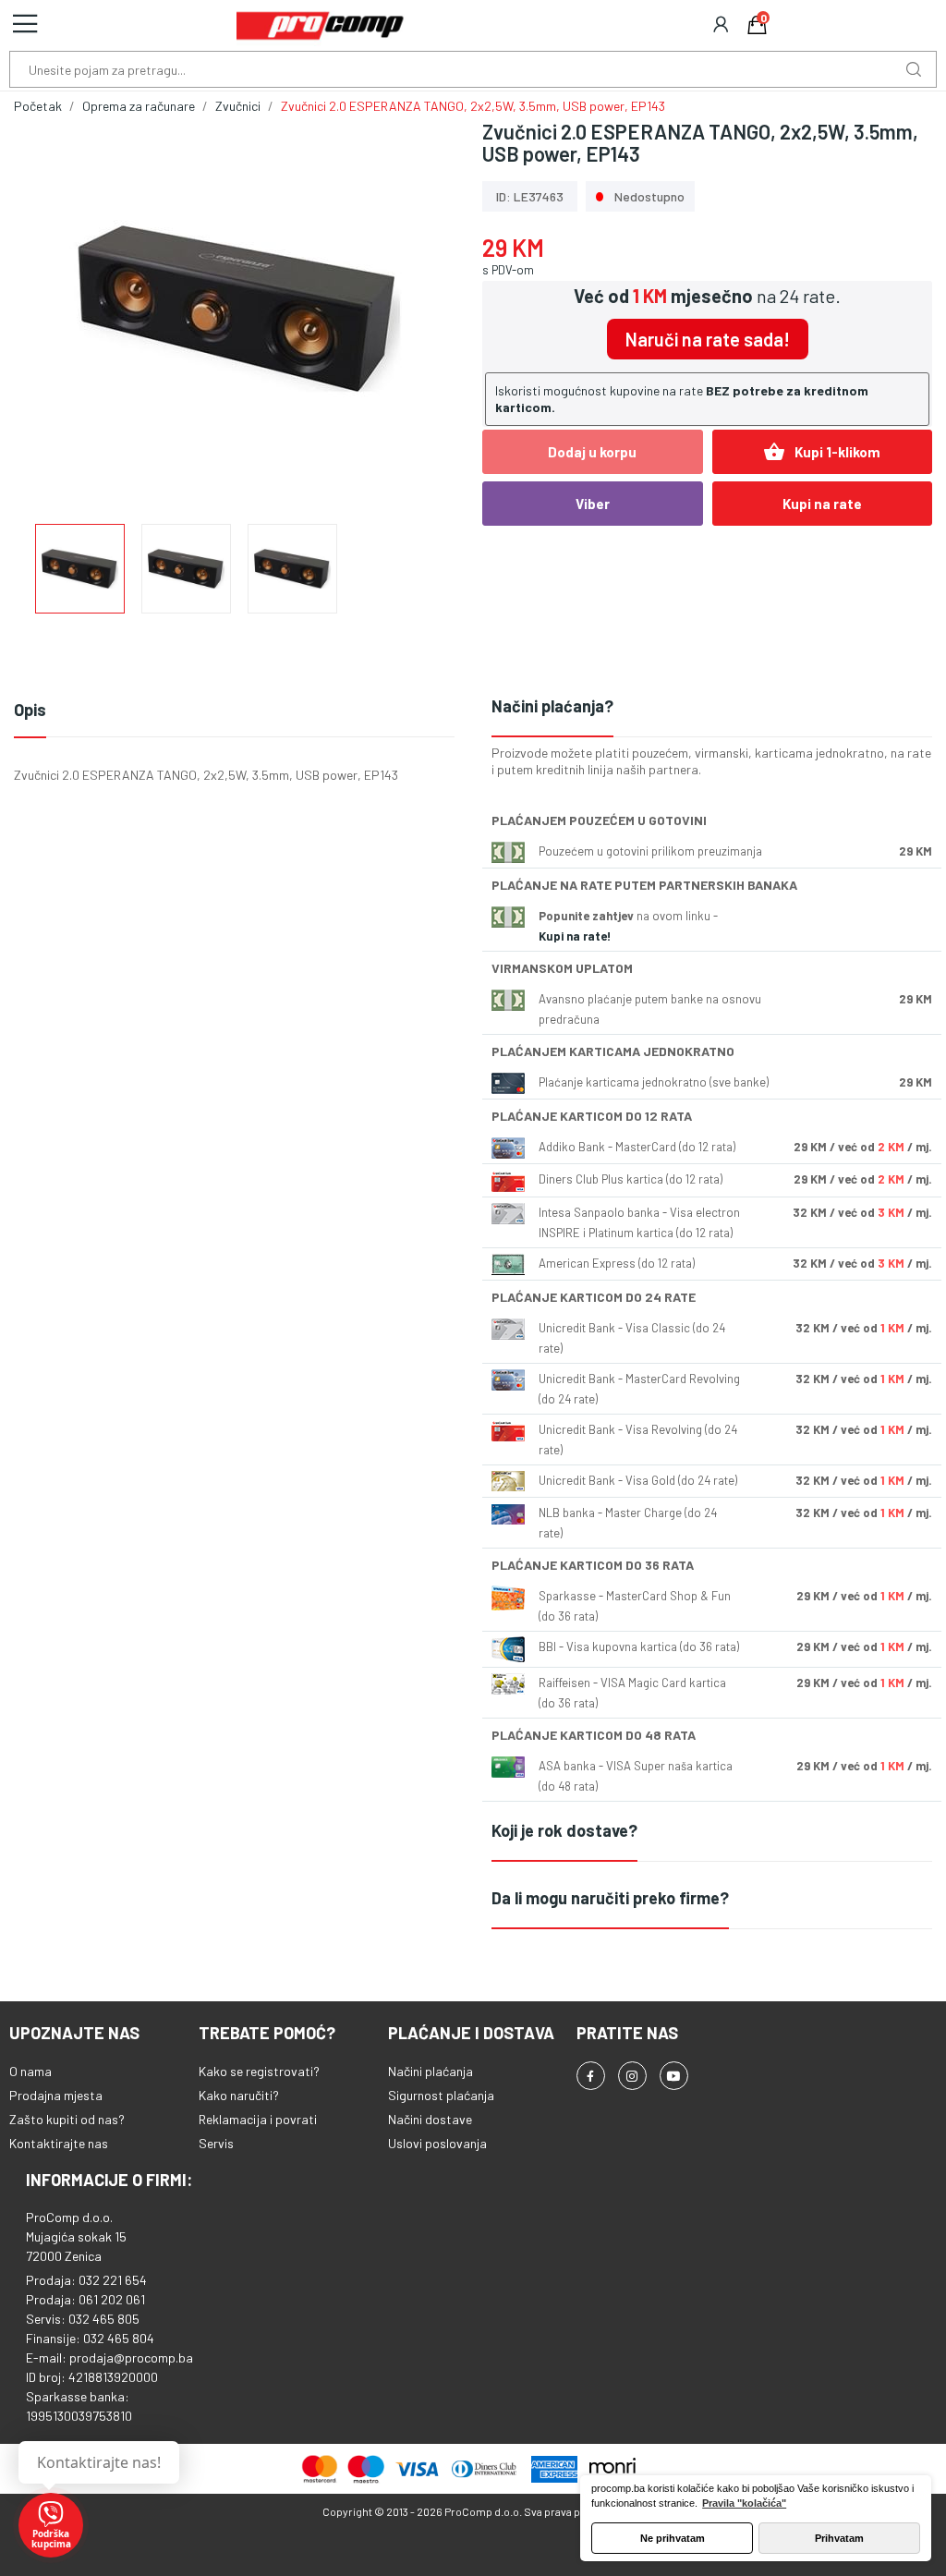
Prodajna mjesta (56, 2095)
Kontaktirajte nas (59, 2143)
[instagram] (632, 2076)
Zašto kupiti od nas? (67, 2119)
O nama (30, 2071)
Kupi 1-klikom (822, 452)
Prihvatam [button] (839, 2538)
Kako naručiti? (239, 2095)
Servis (216, 2143)
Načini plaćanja (431, 2071)
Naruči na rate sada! (708, 339)
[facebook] (591, 2076)
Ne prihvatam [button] (673, 2538)
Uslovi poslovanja (437, 2143)
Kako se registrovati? (259, 2071)
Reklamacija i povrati (258, 2119)
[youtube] (674, 2076)
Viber (593, 504)
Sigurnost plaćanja (441, 2095)
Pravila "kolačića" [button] (744, 2503)
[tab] (712, 707)
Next (420, 311)
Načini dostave (430, 2119)
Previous (57, 311)
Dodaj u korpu (592, 452)
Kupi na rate (822, 504)
